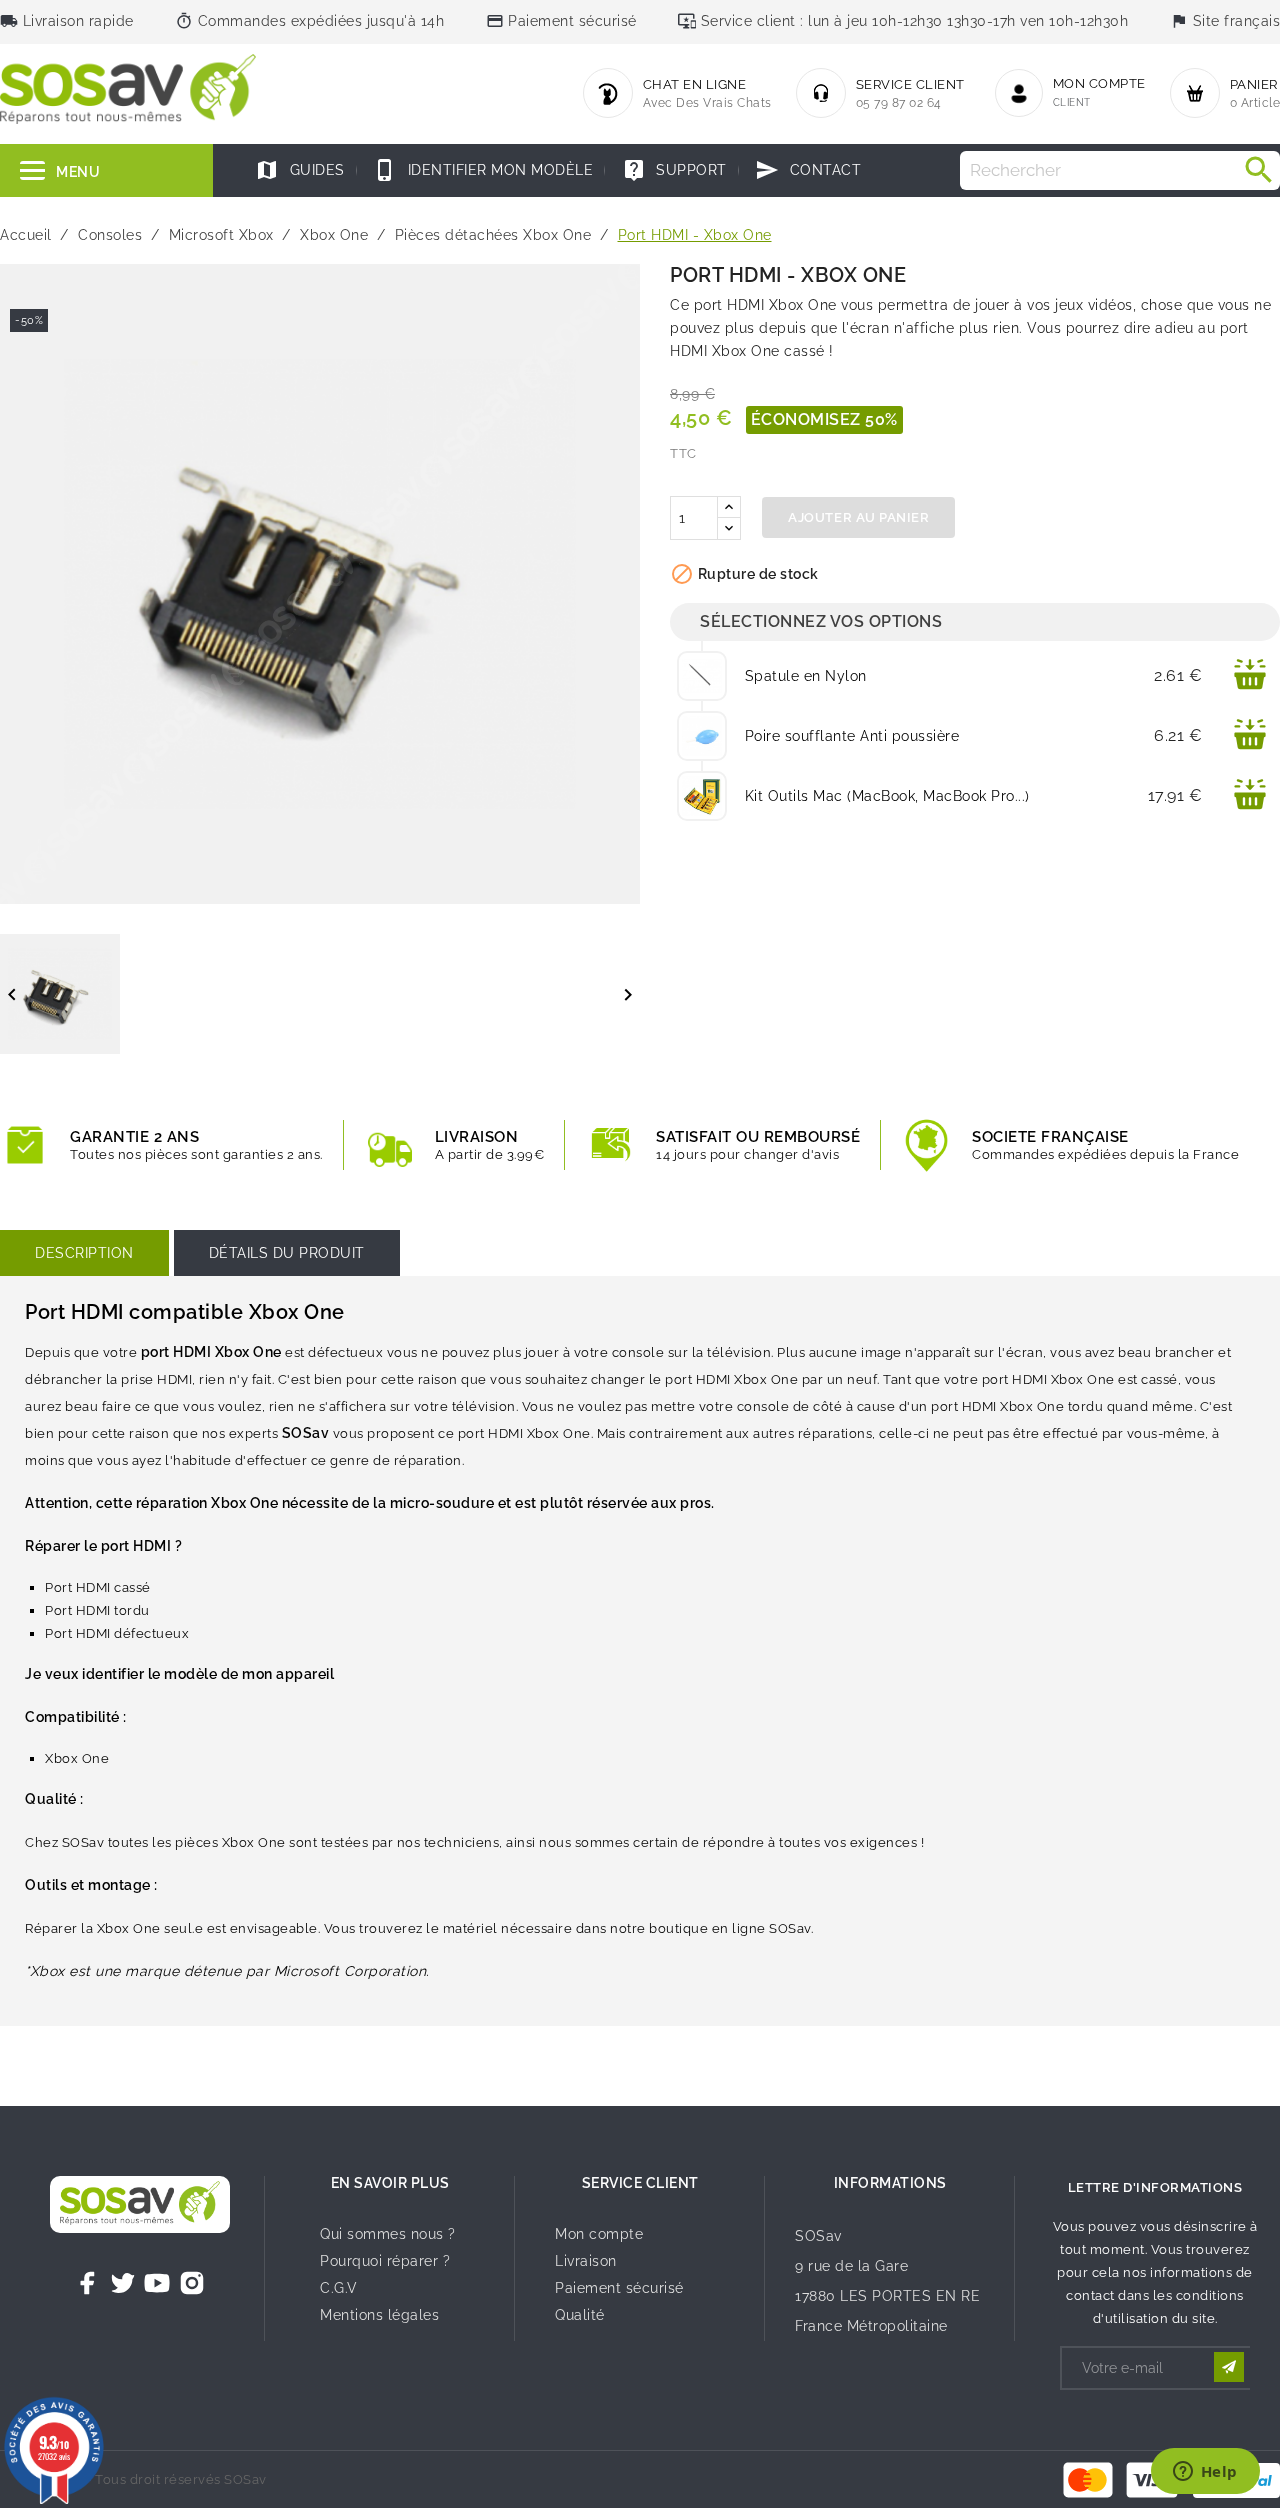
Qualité (580, 2315)
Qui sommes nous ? (388, 2234)
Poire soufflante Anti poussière (852, 736)
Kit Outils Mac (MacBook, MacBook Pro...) (887, 796)
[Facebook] (88, 2283)
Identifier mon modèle (483, 170)
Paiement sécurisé (619, 2288)
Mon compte (599, 2234)
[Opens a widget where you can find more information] (1205, 2473)
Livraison (586, 2261)
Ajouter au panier (858, 517)
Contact (808, 170)
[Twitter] (123, 2283)
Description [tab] (84, 1253)
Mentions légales (379, 2315)
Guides (300, 170)
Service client (640, 2183)
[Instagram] (192, 2283)
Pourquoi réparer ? (385, 2261)
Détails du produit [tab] (287, 1253)
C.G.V (339, 2288)
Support (674, 170)
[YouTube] (157, 2283)
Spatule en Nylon (806, 676)
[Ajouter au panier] (1250, 676)
